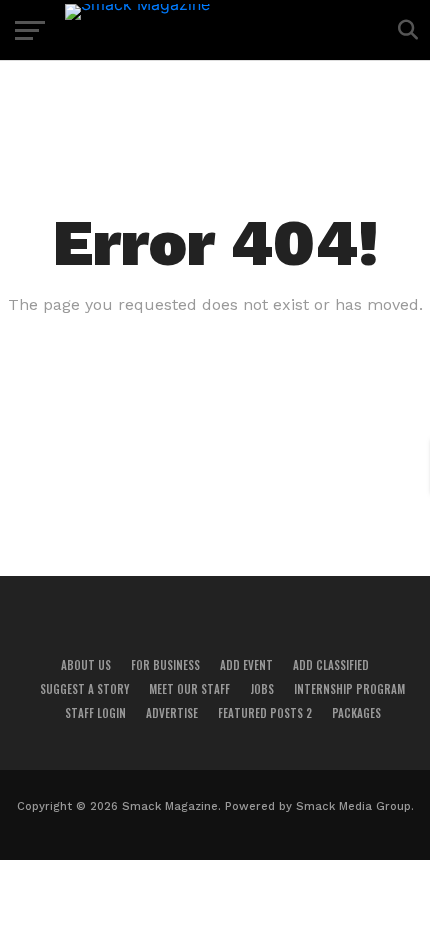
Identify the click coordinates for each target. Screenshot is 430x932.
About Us (86, 665)
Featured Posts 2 (265, 713)
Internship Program (349, 689)
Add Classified (331, 665)
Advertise (172, 713)
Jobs (262, 689)
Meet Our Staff (189, 689)
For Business (165, 665)
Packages (356, 713)
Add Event (246, 665)
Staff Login (95, 713)
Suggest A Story (84, 689)
